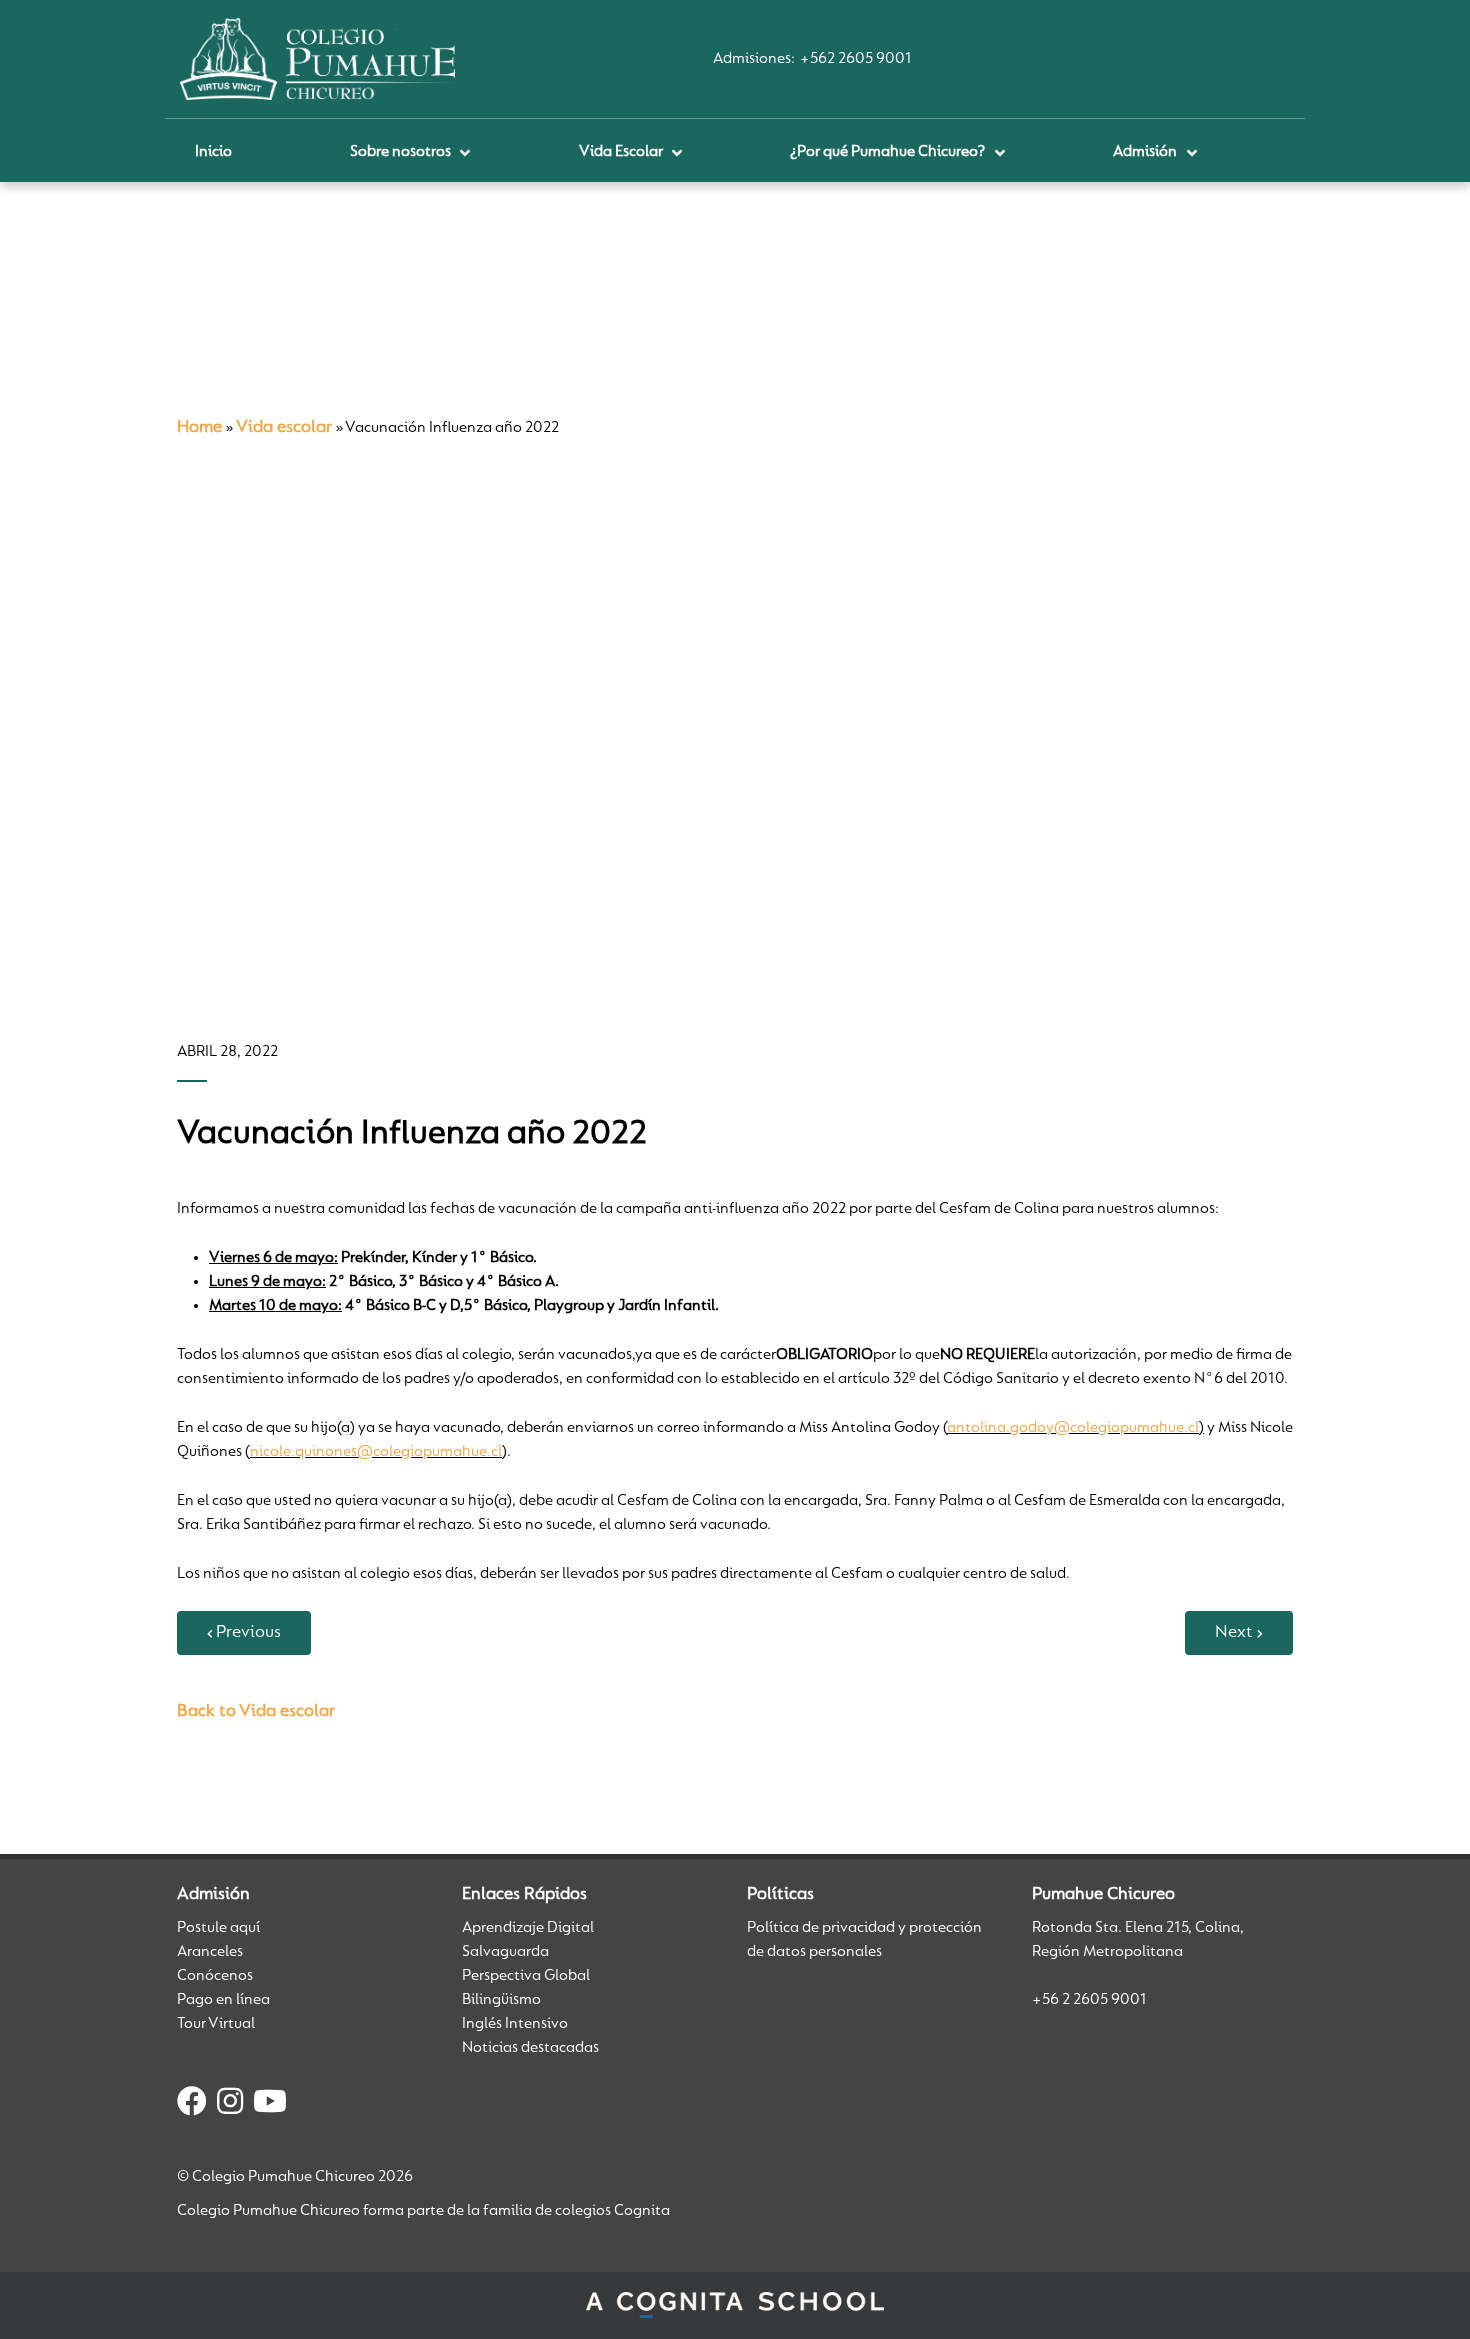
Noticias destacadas (530, 2048)
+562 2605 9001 (856, 59)
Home (199, 428)
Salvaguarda (505, 1952)
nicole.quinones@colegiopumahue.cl (376, 1452)
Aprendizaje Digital (528, 1928)
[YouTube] (270, 2105)
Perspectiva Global (526, 1976)
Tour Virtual (216, 2024)
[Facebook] (192, 2105)
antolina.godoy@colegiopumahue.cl (1073, 1428)
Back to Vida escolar (256, 1712)
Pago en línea (223, 2000)
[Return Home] (317, 59)
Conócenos (215, 1976)
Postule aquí (218, 1928)
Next (1234, 1633)
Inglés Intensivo (515, 2024)
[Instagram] (230, 2105)
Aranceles (210, 1952)
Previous (248, 1633)
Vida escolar (284, 428)
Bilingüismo (501, 2000)
